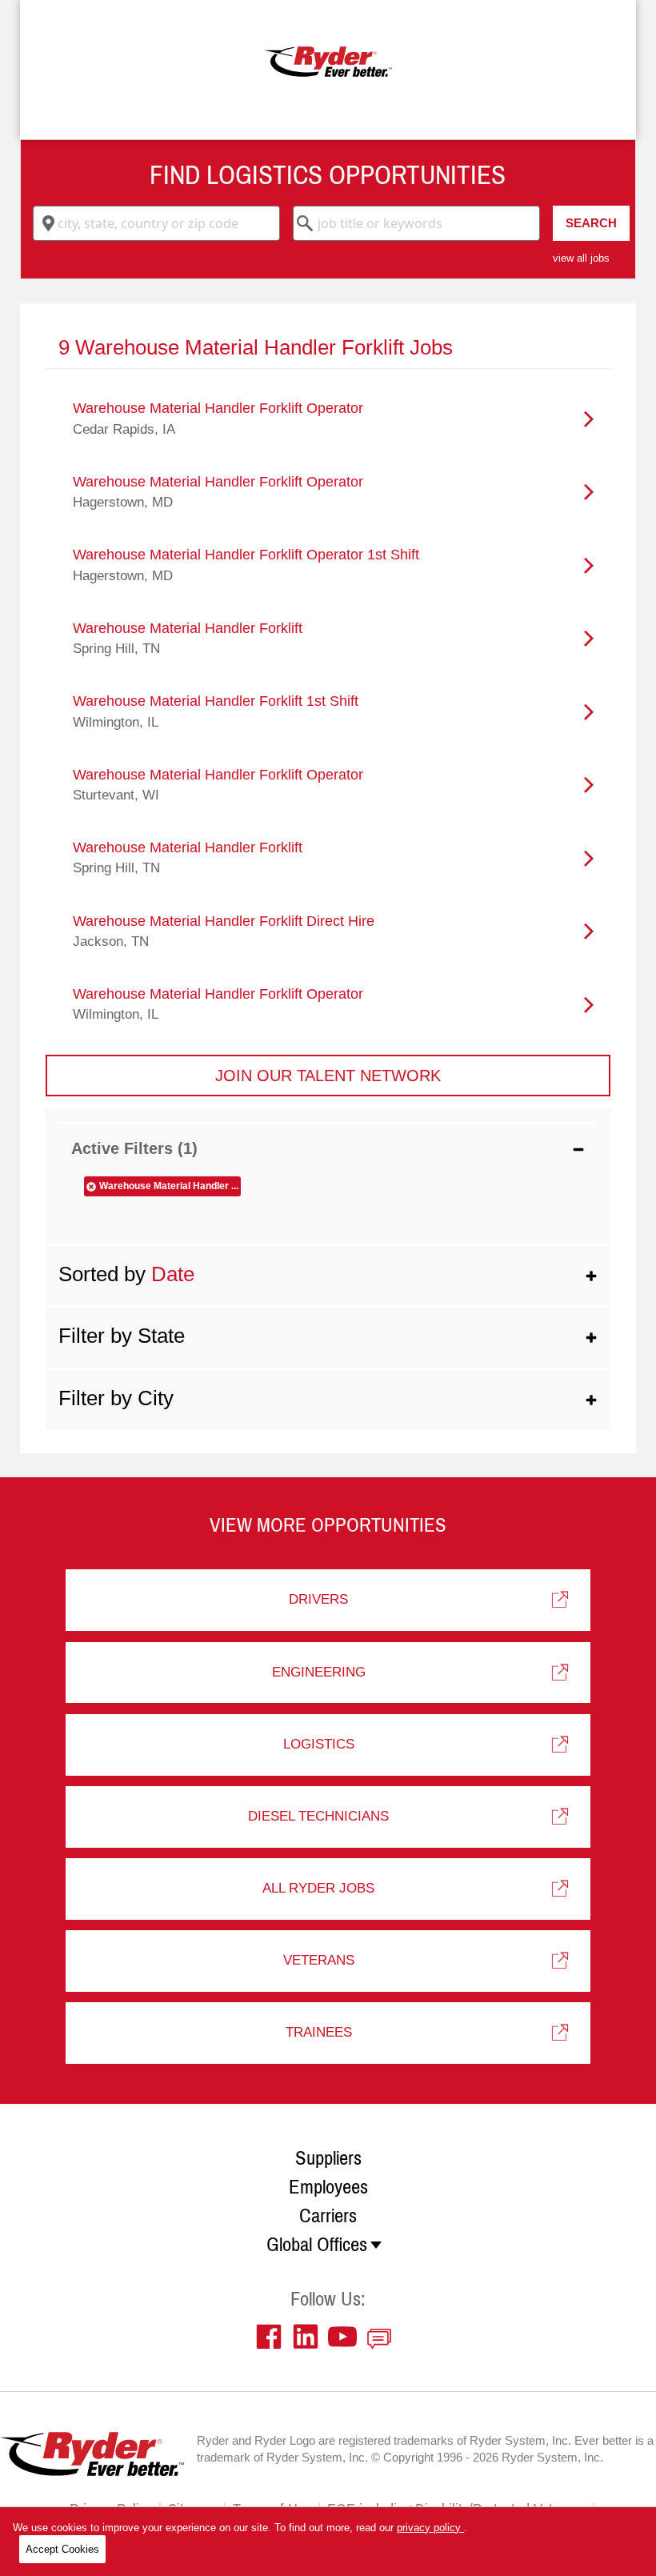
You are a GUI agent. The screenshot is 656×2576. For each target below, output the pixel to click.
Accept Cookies (62, 2549)
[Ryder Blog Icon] (383, 2337)
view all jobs (581, 258)
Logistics (319, 1744)
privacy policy (430, 2528)
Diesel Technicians (318, 1816)
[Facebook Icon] (273, 2337)
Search (591, 223)
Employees (328, 2187)
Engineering (319, 1672)
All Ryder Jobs (318, 1888)
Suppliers (328, 2158)
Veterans (319, 1960)
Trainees (319, 2032)
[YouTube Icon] (346, 2337)
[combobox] (156, 223)
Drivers (318, 1599)
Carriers (328, 2216)
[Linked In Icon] (310, 2337)
